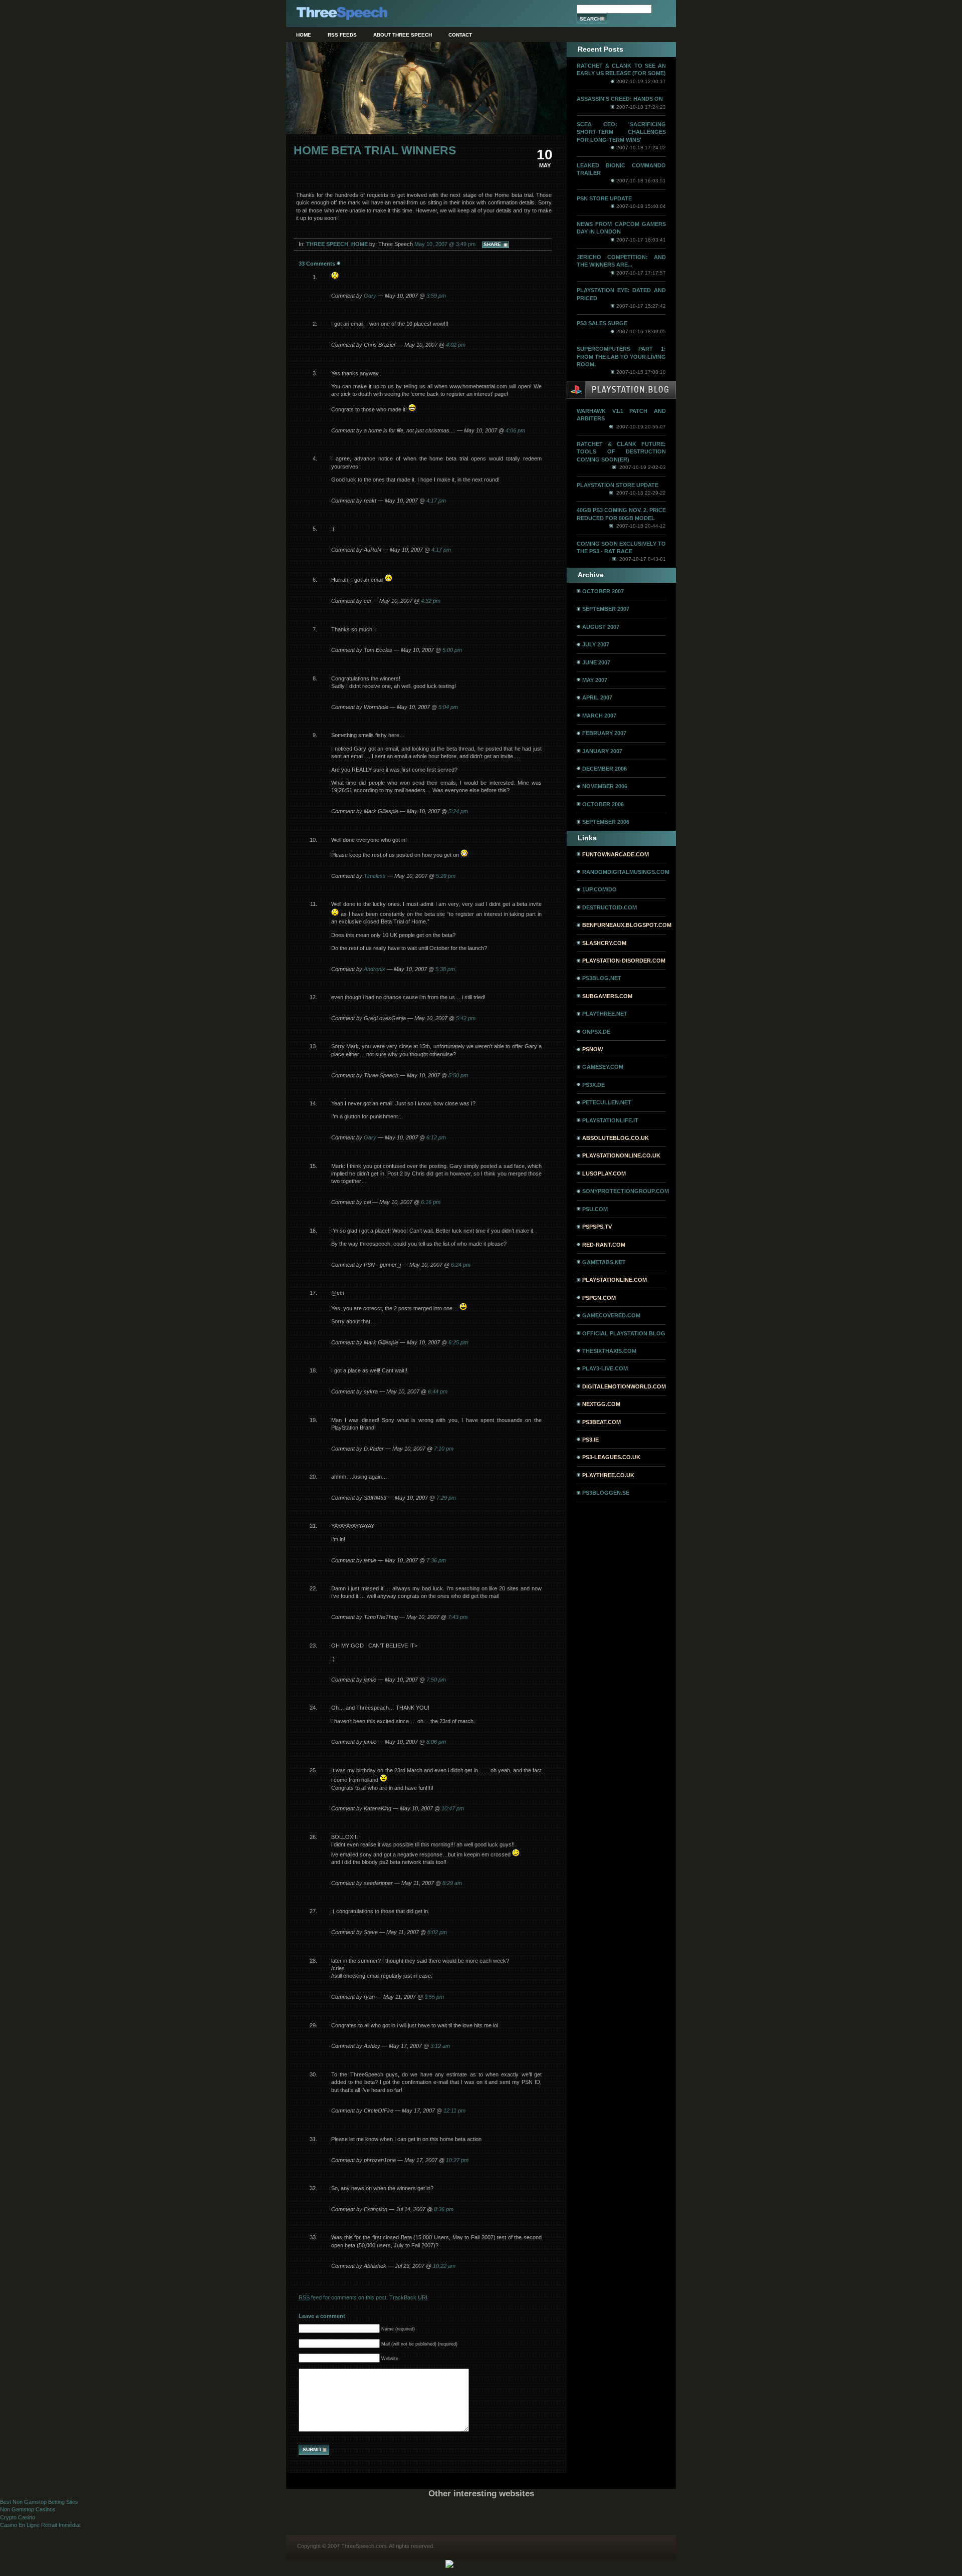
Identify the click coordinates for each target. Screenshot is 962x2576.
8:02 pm (437, 1932)
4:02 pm (456, 345)
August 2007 (601, 627)
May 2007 (595, 680)
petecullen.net (607, 1102)
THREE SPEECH (327, 244)
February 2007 (604, 733)
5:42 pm (466, 1018)
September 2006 (606, 822)
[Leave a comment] (339, 264)
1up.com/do (599, 889)
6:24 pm (461, 1265)
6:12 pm (436, 1137)
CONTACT (460, 35)
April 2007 (597, 697)
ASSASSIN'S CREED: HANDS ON (620, 99)
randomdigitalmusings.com (626, 872)
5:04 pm (448, 707)
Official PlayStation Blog (624, 1333)
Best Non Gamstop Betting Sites (39, 2502)
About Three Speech (403, 35)
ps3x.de (593, 1085)
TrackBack (408, 2297)
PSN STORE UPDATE (604, 198)
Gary (370, 296)
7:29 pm (446, 1498)
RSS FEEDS (342, 35)
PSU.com (595, 1209)
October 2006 (603, 804)
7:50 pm (436, 1680)
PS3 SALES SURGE (602, 323)
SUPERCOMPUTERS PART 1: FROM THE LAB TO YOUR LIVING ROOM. (621, 357)
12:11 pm (454, 2111)
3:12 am (440, 2046)
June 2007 (596, 662)
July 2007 (596, 644)
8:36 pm (444, 2209)
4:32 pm (431, 601)
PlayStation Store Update (618, 485)
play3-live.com (605, 1368)
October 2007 (603, 591)
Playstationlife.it (610, 1120)
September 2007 (606, 609)
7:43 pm (458, 1617)
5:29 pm (446, 876)
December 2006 (605, 769)
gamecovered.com (611, 1315)
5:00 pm (452, 650)
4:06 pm (515, 430)
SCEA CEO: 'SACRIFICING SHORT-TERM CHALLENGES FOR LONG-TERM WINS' (621, 132)
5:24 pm (458, 811)
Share (492, 244)
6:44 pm (438, 1391)
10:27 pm (457, 2160)
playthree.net (605, 1014)
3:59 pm (436, 296)
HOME (304, 35)
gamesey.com (603, 1067)
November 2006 (605, 786)
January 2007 (602, 751)
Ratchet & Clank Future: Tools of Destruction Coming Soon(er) (621, 452)
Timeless (375, 876)
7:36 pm (436, 1560)
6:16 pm (431, 1202)
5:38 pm (445, 969)
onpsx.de (596, 1032)
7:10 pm (444, 1449)
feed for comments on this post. (343, 2297)
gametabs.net (604, 1262)
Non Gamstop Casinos (28, 2509)
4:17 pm (436, 501)
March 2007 (599, 716)
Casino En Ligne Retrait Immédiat (40, 2525)
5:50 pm (458, 1075)
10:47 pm (453, 1808)
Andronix (375, 969)
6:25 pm (458, 1342)
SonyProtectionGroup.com (626, 1191)
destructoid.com (610, 907)
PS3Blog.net (602, 978)
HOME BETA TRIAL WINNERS (375, 151)
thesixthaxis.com (609, 1351)
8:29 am (452, 1883)
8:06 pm (436, 1742)
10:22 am (444, 2266)
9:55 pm (434, 1997)
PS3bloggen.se (606, 1493)
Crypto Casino (18, 2517)
